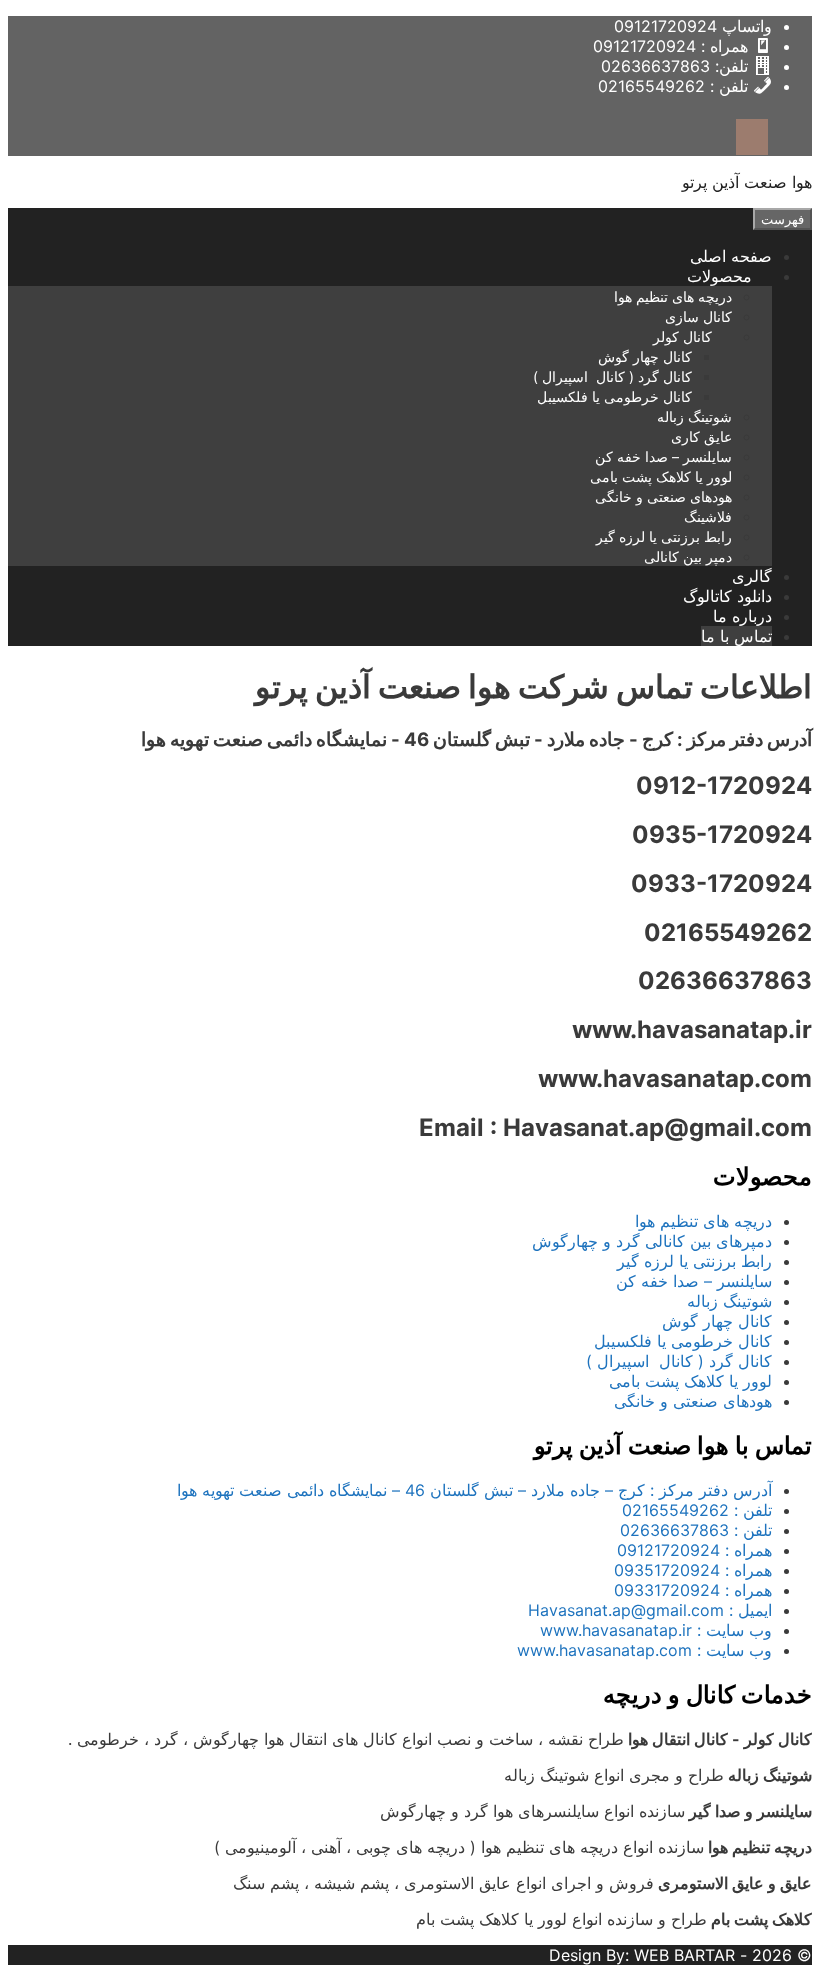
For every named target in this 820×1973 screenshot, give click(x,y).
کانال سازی (698, 316)
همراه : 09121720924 (694, 1550)
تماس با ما (736, 636)
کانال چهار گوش (645, 356)
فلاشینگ (708, 516)
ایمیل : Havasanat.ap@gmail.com (650, 1610)
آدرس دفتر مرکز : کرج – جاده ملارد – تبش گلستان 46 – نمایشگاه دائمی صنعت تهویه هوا (474, 1490)
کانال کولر (682, 336)
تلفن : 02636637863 (696, 1530)
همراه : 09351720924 (693, 1570)
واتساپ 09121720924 (693, 26)
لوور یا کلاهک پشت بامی (661, 476)
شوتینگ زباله (694, 416)
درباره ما (742, 616)
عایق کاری (701, 436)
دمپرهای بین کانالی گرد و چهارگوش (652, 1241)
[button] (677, 276)
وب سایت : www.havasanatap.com (644, 1650)
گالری (752, 576)
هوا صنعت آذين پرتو (747, 182)
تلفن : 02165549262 (697, 1510)
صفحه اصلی (731, 256)
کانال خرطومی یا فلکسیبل (614, 396)
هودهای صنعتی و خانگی (663, 496)
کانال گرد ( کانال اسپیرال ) (612, 376)
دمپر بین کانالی (688, 556)
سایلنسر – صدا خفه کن (663, 456)
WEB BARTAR (684, 1955)
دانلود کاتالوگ (727, 596)
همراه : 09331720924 (693, 1590)
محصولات (719, 276)
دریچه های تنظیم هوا (673, 296)
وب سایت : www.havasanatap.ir (656, 1630)
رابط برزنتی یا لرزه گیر (664, 536)
